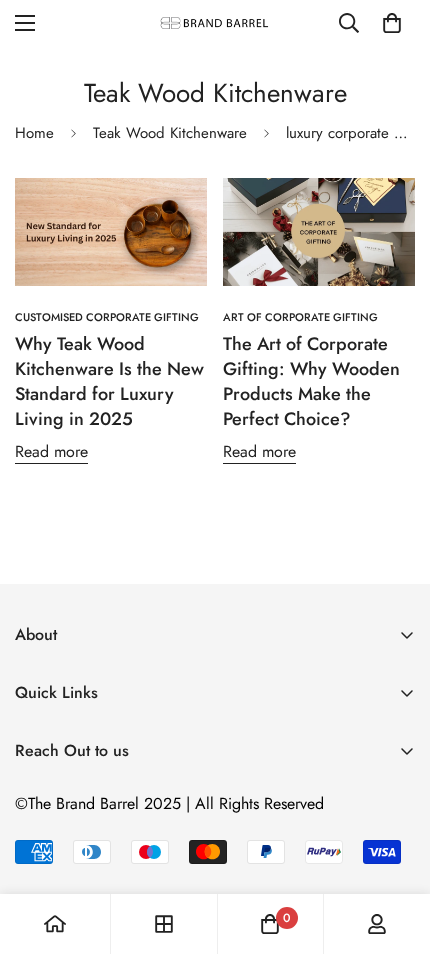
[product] (55, 924)
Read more (51, 451)
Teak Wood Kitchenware (170, 133)
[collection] (164, 924)
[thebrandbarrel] (215, 23)
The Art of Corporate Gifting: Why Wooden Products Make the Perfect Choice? (311, 382)
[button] (392, 23)
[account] (377, 924)
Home (34, 133)
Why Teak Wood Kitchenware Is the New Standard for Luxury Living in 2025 (109, 382)
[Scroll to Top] (394, 848)
